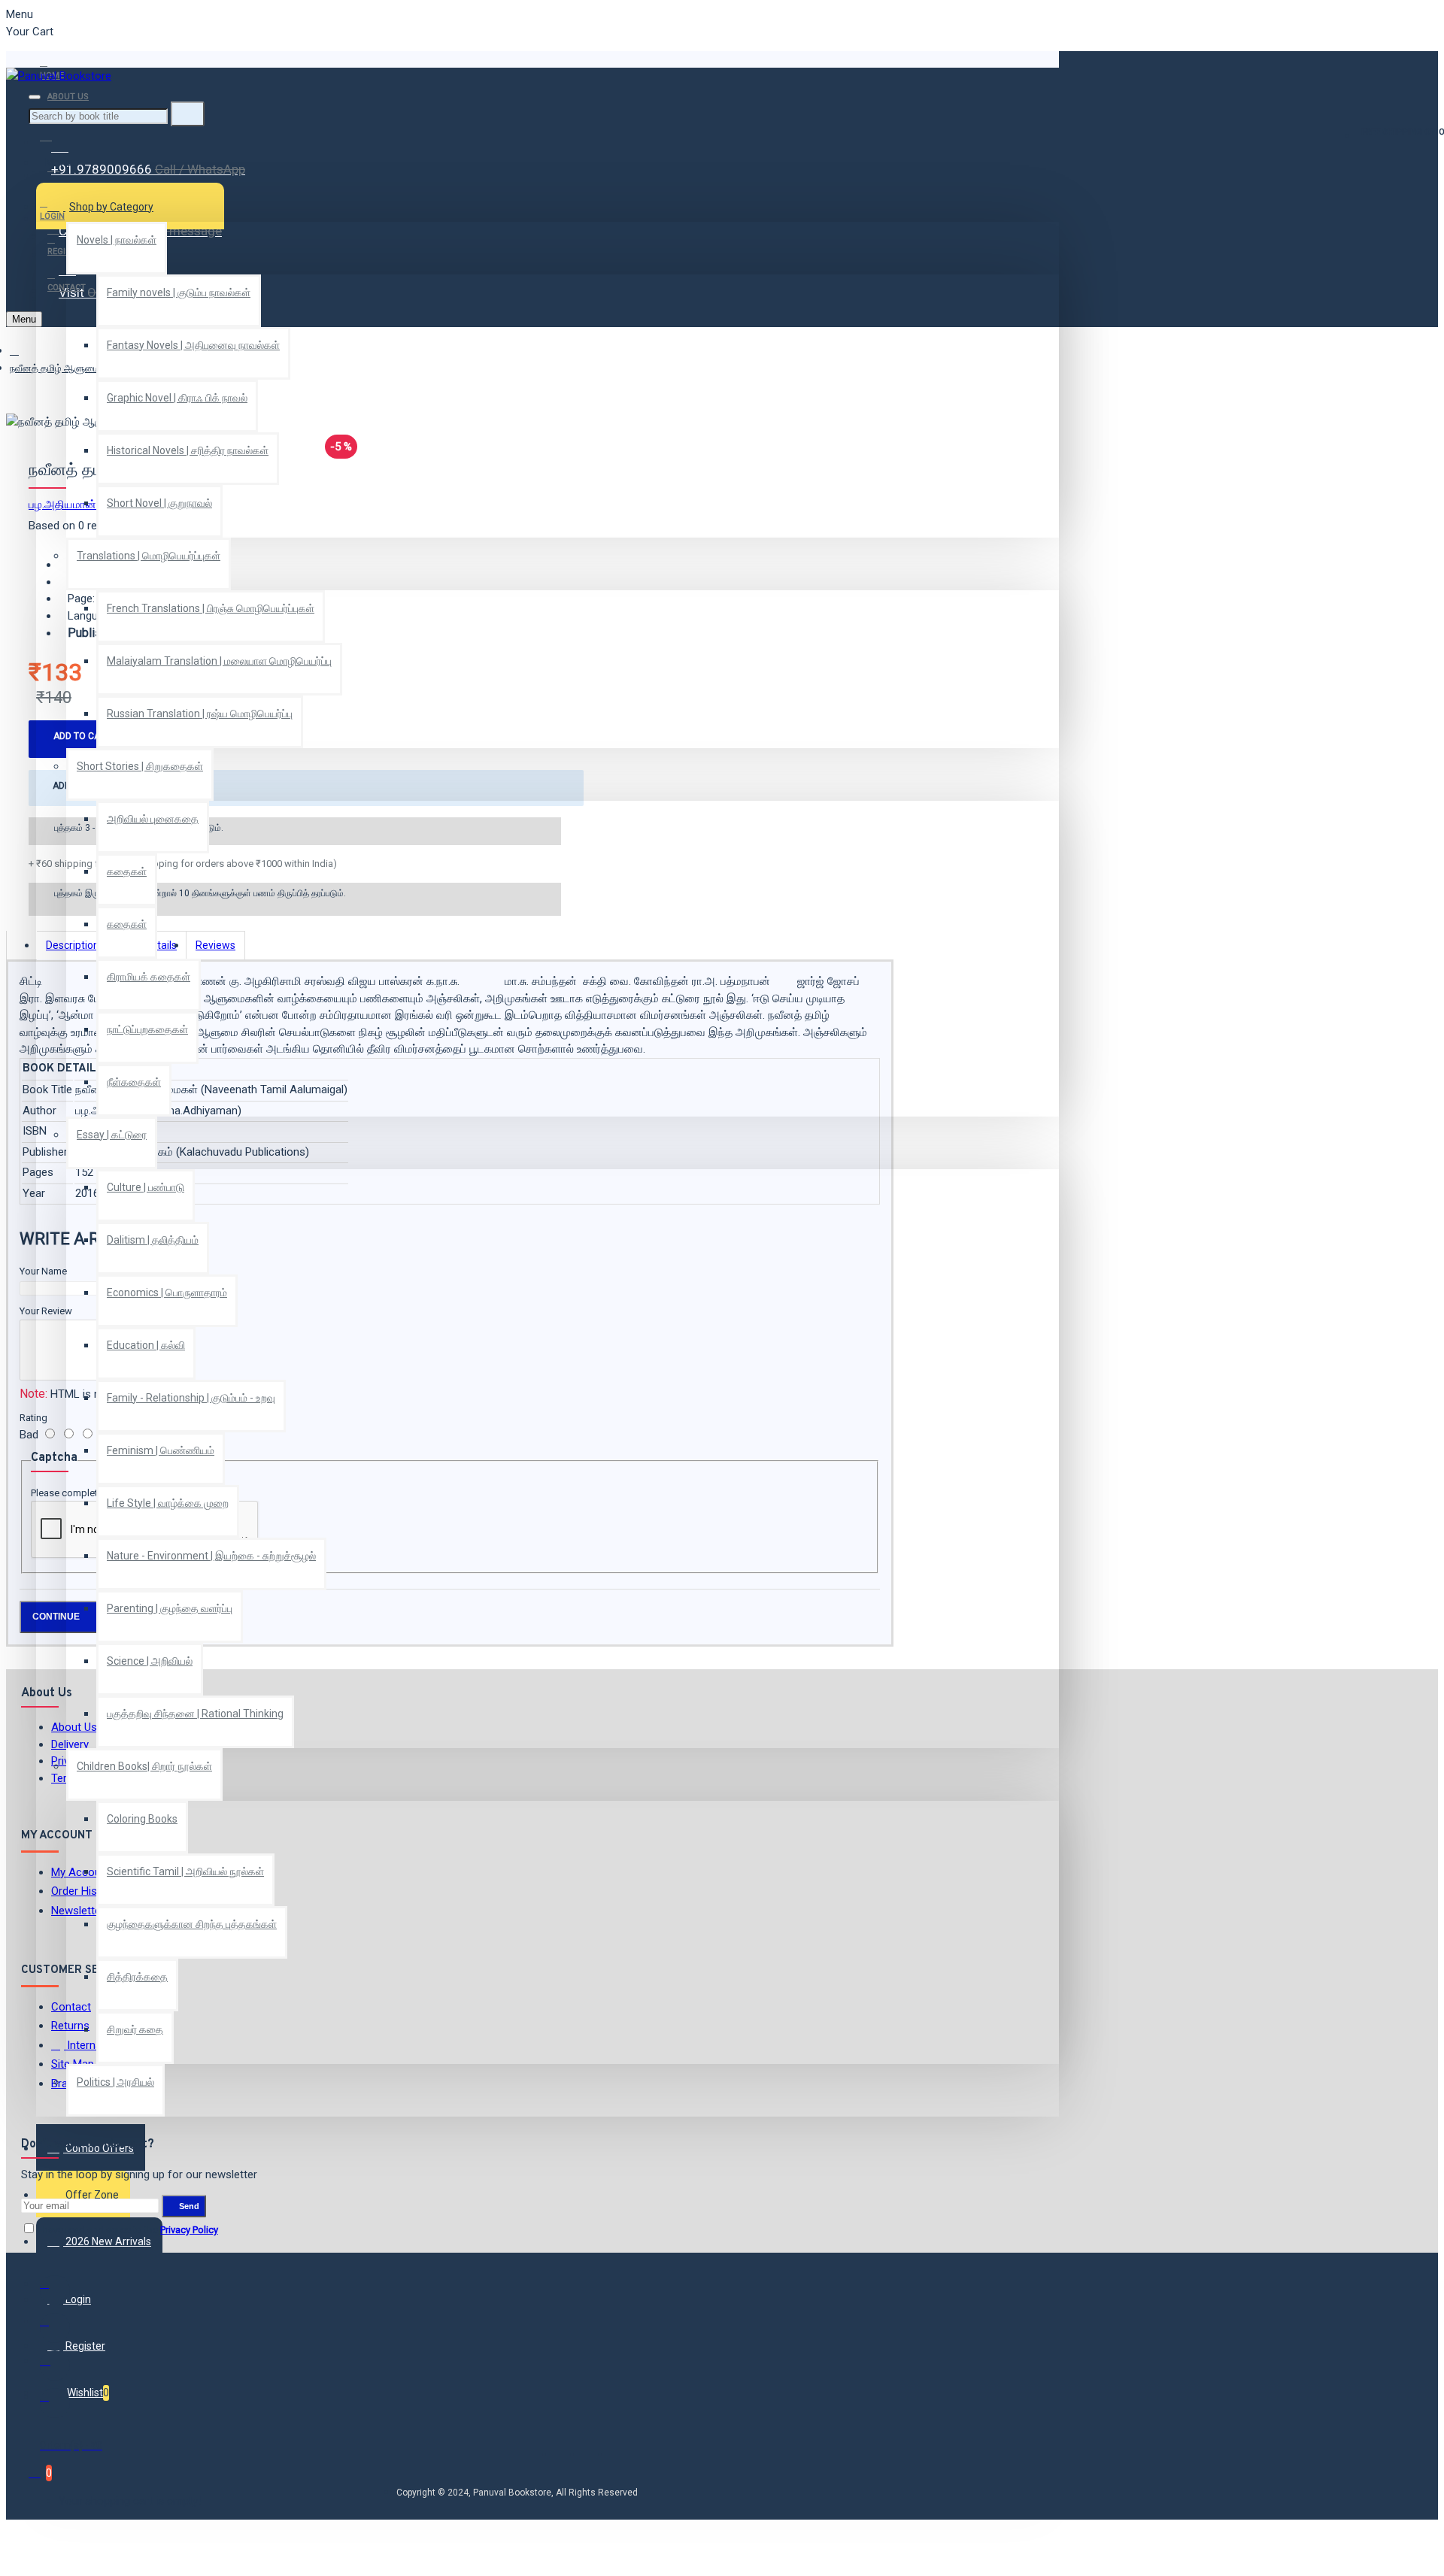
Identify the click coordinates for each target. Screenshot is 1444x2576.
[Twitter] (55, 2328)
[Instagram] (55, 2365)
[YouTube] (55, 2403)
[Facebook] (55, 2290)
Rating (33, 1418)
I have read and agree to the (127, 2230)
